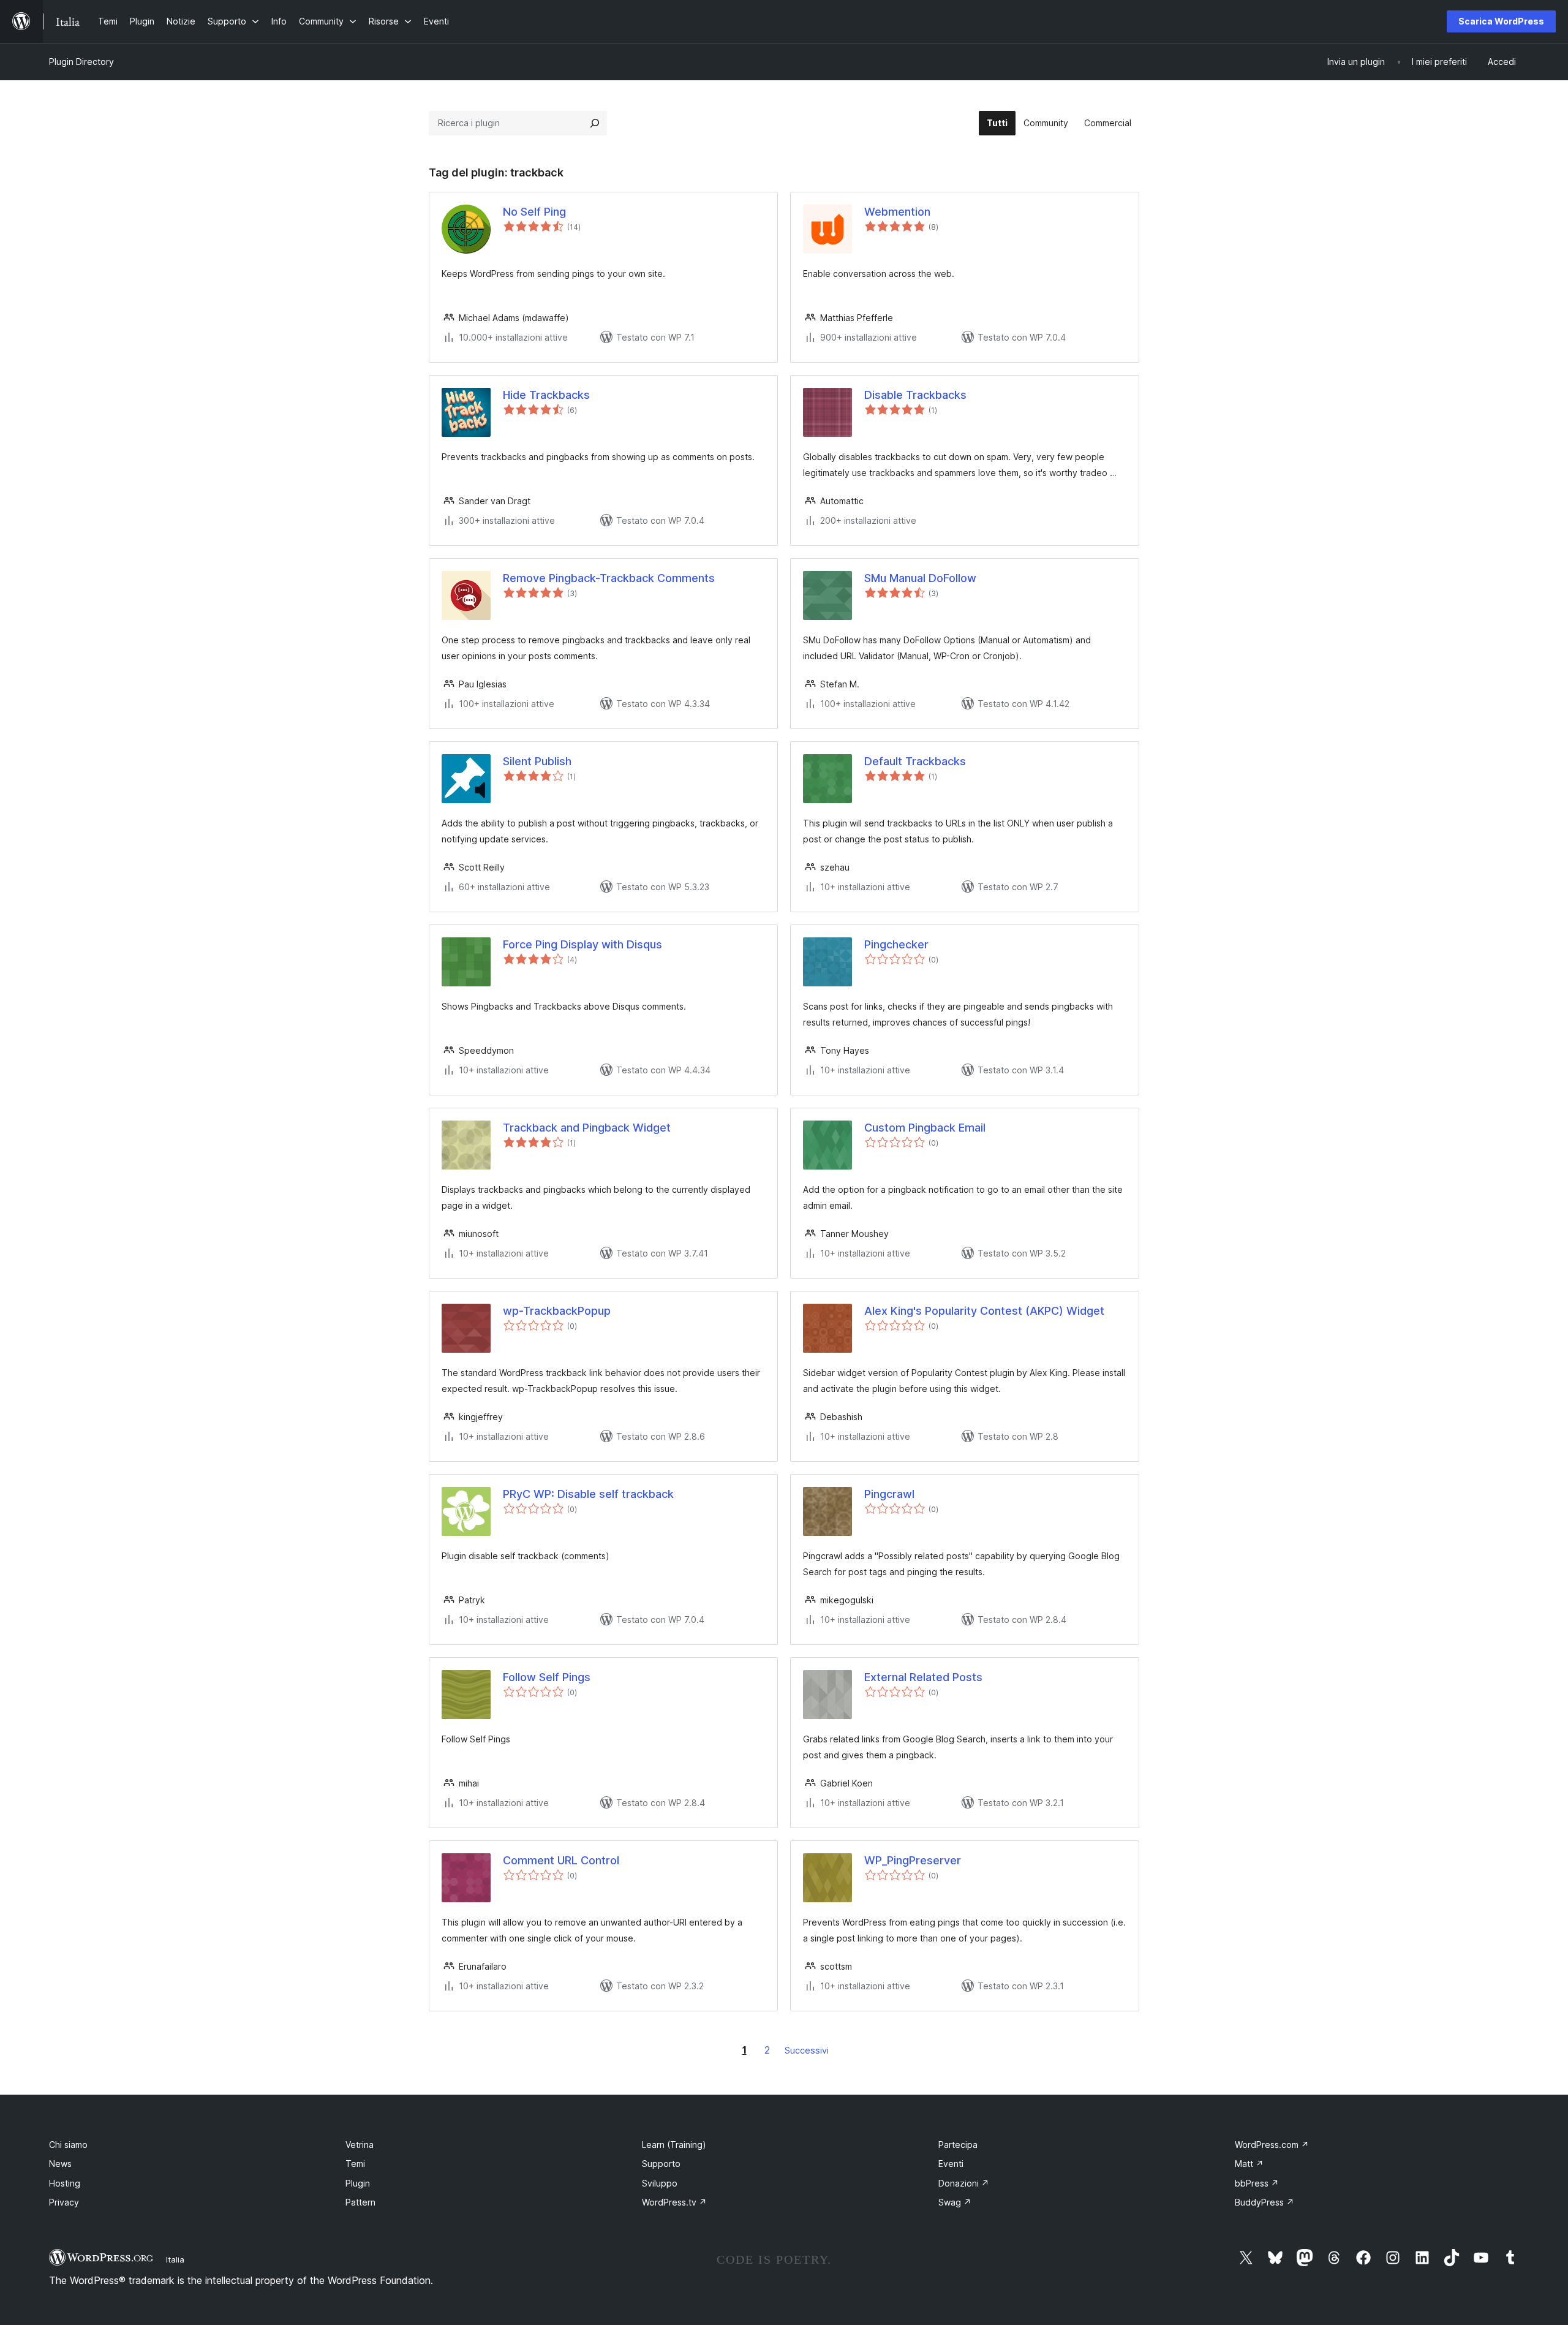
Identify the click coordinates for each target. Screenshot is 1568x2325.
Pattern (360, 2202)
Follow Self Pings (547, 1677)
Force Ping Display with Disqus (582, 944)
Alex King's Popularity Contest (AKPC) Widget (984, 1311)
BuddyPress (1265, 2202)
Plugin (358, 2183)
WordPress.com (1272, 2145)
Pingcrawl (889, 1494)
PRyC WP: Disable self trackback (588, 1494)
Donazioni (964, 2183)
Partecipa (958, 2145)
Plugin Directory (81, 62)
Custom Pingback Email (925, 1128)
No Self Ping (534, 212)
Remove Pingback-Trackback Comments (609, 578)
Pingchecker (896, 944)
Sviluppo (660, 2183)
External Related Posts (923, 1677)
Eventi (951, 2164)
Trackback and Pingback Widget (587, 1128)
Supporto (661, 2164)
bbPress (1257, 2183)
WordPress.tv (674, 2202)
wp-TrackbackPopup (557, 1311)
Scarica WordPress (1501, 21)
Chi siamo (68, 2145)
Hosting (65, 2183)
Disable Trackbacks (915, 395)
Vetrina (360, 2145)
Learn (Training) (674, 2145)
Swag (955, 2202)
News (60, 2164)
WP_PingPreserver (913, 1860)
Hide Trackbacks (546, 395)
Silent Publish (537, 761)
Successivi (807, 2050)
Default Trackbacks (915, 761)
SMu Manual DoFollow (920, 578)
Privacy (64, 2202)
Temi (355, 2164)
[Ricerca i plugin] (595, 123)
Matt (1249, 2164)
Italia (175, 2259)
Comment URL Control (561, 1860)
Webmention (897, 212)
